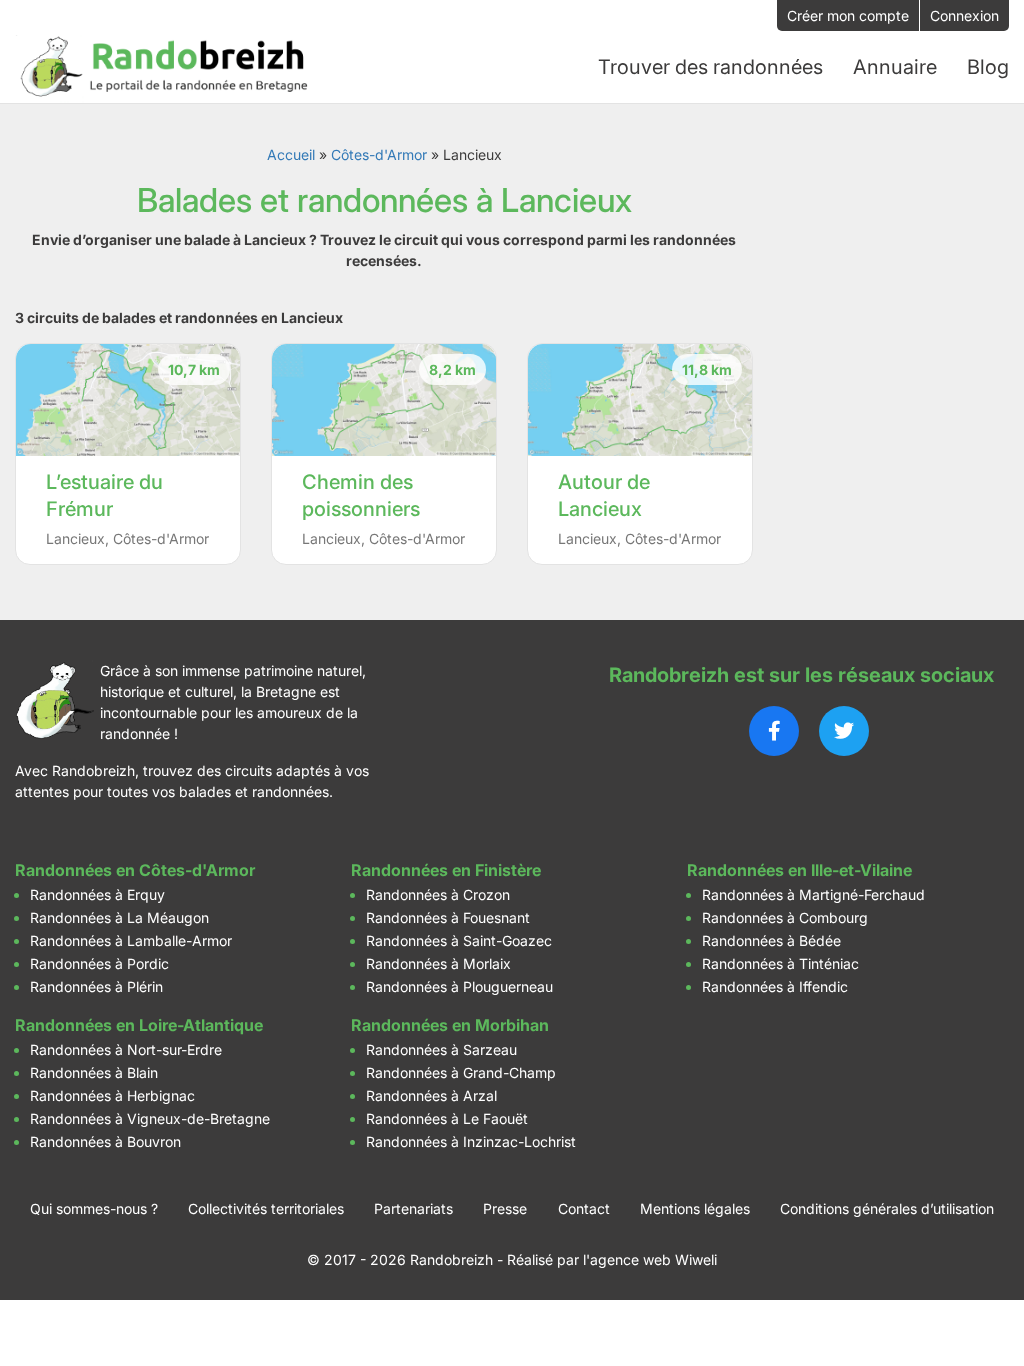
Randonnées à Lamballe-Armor (131, 940)
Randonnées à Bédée (771, 940)
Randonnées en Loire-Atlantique (139, 1025)
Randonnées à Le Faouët (447, 1118)
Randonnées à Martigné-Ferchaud (813, 894)
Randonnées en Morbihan (450, 1025)
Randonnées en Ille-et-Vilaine (799, 870)
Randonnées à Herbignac (112, 1095)
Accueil (291, 154)
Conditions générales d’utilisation (887, 1208)
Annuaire (895, 67)
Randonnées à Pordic (99, 963)
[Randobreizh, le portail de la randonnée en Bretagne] (165, 67)
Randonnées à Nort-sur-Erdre (126, 1049)
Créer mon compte (848, 15)
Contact (584, 1208)
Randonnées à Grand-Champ (461, 1072)
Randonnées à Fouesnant (448, 917)
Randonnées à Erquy (97, 894)
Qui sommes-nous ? (94, 1208)
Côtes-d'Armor (379, 154)
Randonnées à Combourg (785, 917)
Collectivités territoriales (266, 1208)
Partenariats (413, 1208)
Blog (988, 67)
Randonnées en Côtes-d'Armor (135, 870)
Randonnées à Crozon (438, 894)
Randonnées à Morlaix (438, 963)
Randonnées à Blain (94, 1072)
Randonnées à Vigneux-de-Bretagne (150, 1118)
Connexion (964, 15)
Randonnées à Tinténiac (780, 963)
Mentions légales (695, 1208)
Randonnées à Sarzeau (441, 1049)
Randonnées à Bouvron (105, 1141)
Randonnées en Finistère (446, 870)
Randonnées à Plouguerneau (459, 986)
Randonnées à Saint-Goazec (459, 940)
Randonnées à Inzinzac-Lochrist (471, 1141)
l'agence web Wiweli (650, 1259)
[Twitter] (844, 731)
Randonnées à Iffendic (775, 986)
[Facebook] (774, 731)
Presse (505, 1208)
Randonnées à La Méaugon (119, 917)
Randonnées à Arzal (431, 1095)
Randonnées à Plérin (96, 986)
